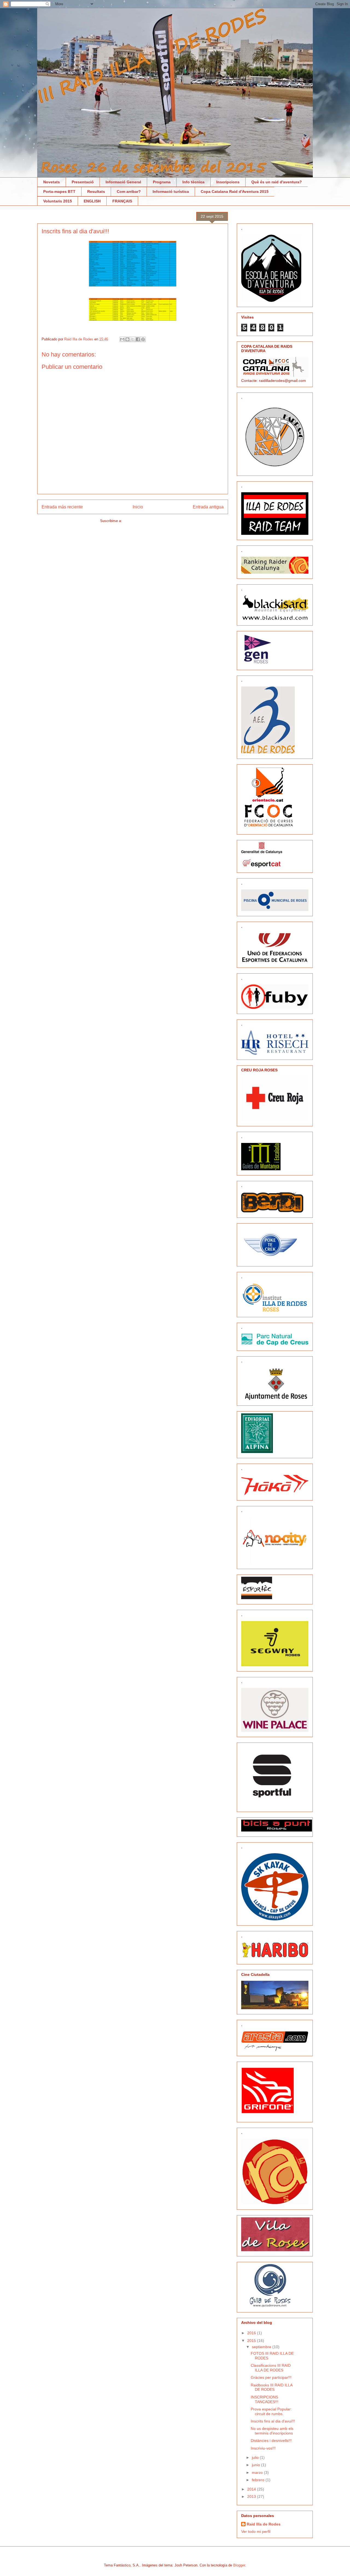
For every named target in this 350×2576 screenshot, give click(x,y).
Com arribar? (129, 191)
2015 (252, 2341)
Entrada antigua (208, 507)
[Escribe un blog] (127, 339)
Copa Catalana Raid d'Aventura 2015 (235, 191)
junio (256, 2465)
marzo (258, 2472)
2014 (252, 2489)
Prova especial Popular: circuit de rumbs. (271, 2411)
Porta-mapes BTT (59, 191)
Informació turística (171, 191)
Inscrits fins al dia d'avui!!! (273, 2421)
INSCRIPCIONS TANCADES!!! (265, 2399)
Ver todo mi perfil (256, 2531)
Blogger (239, 2565)
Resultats (96, 191)
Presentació (83, 182)
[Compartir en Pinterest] (143, 339)
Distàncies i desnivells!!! (271, 2441)
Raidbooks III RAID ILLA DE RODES (272, 2387)
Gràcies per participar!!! (271, 2377)
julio (256, 2457)
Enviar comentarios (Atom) (144, 521)
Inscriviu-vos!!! (263, 2448)
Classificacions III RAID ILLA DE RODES (271, 2368)
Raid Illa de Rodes (264, 2524)
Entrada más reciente (62, 507)
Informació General (123, 182)
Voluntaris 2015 (58, 201)
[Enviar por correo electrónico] (122, 339)
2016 (252, 2333)
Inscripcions (228, 182)
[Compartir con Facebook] (138, 339)
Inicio (138, 507)
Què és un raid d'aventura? (277, 182)
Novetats (52, 182)
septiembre (262, 2347)
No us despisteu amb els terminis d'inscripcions (272, 2431)
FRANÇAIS (122, 201)
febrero (259, 2480)
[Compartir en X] (133, 339)
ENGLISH (92, 201)
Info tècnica (193, 182)
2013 (252, 2497)
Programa (162, 182)
